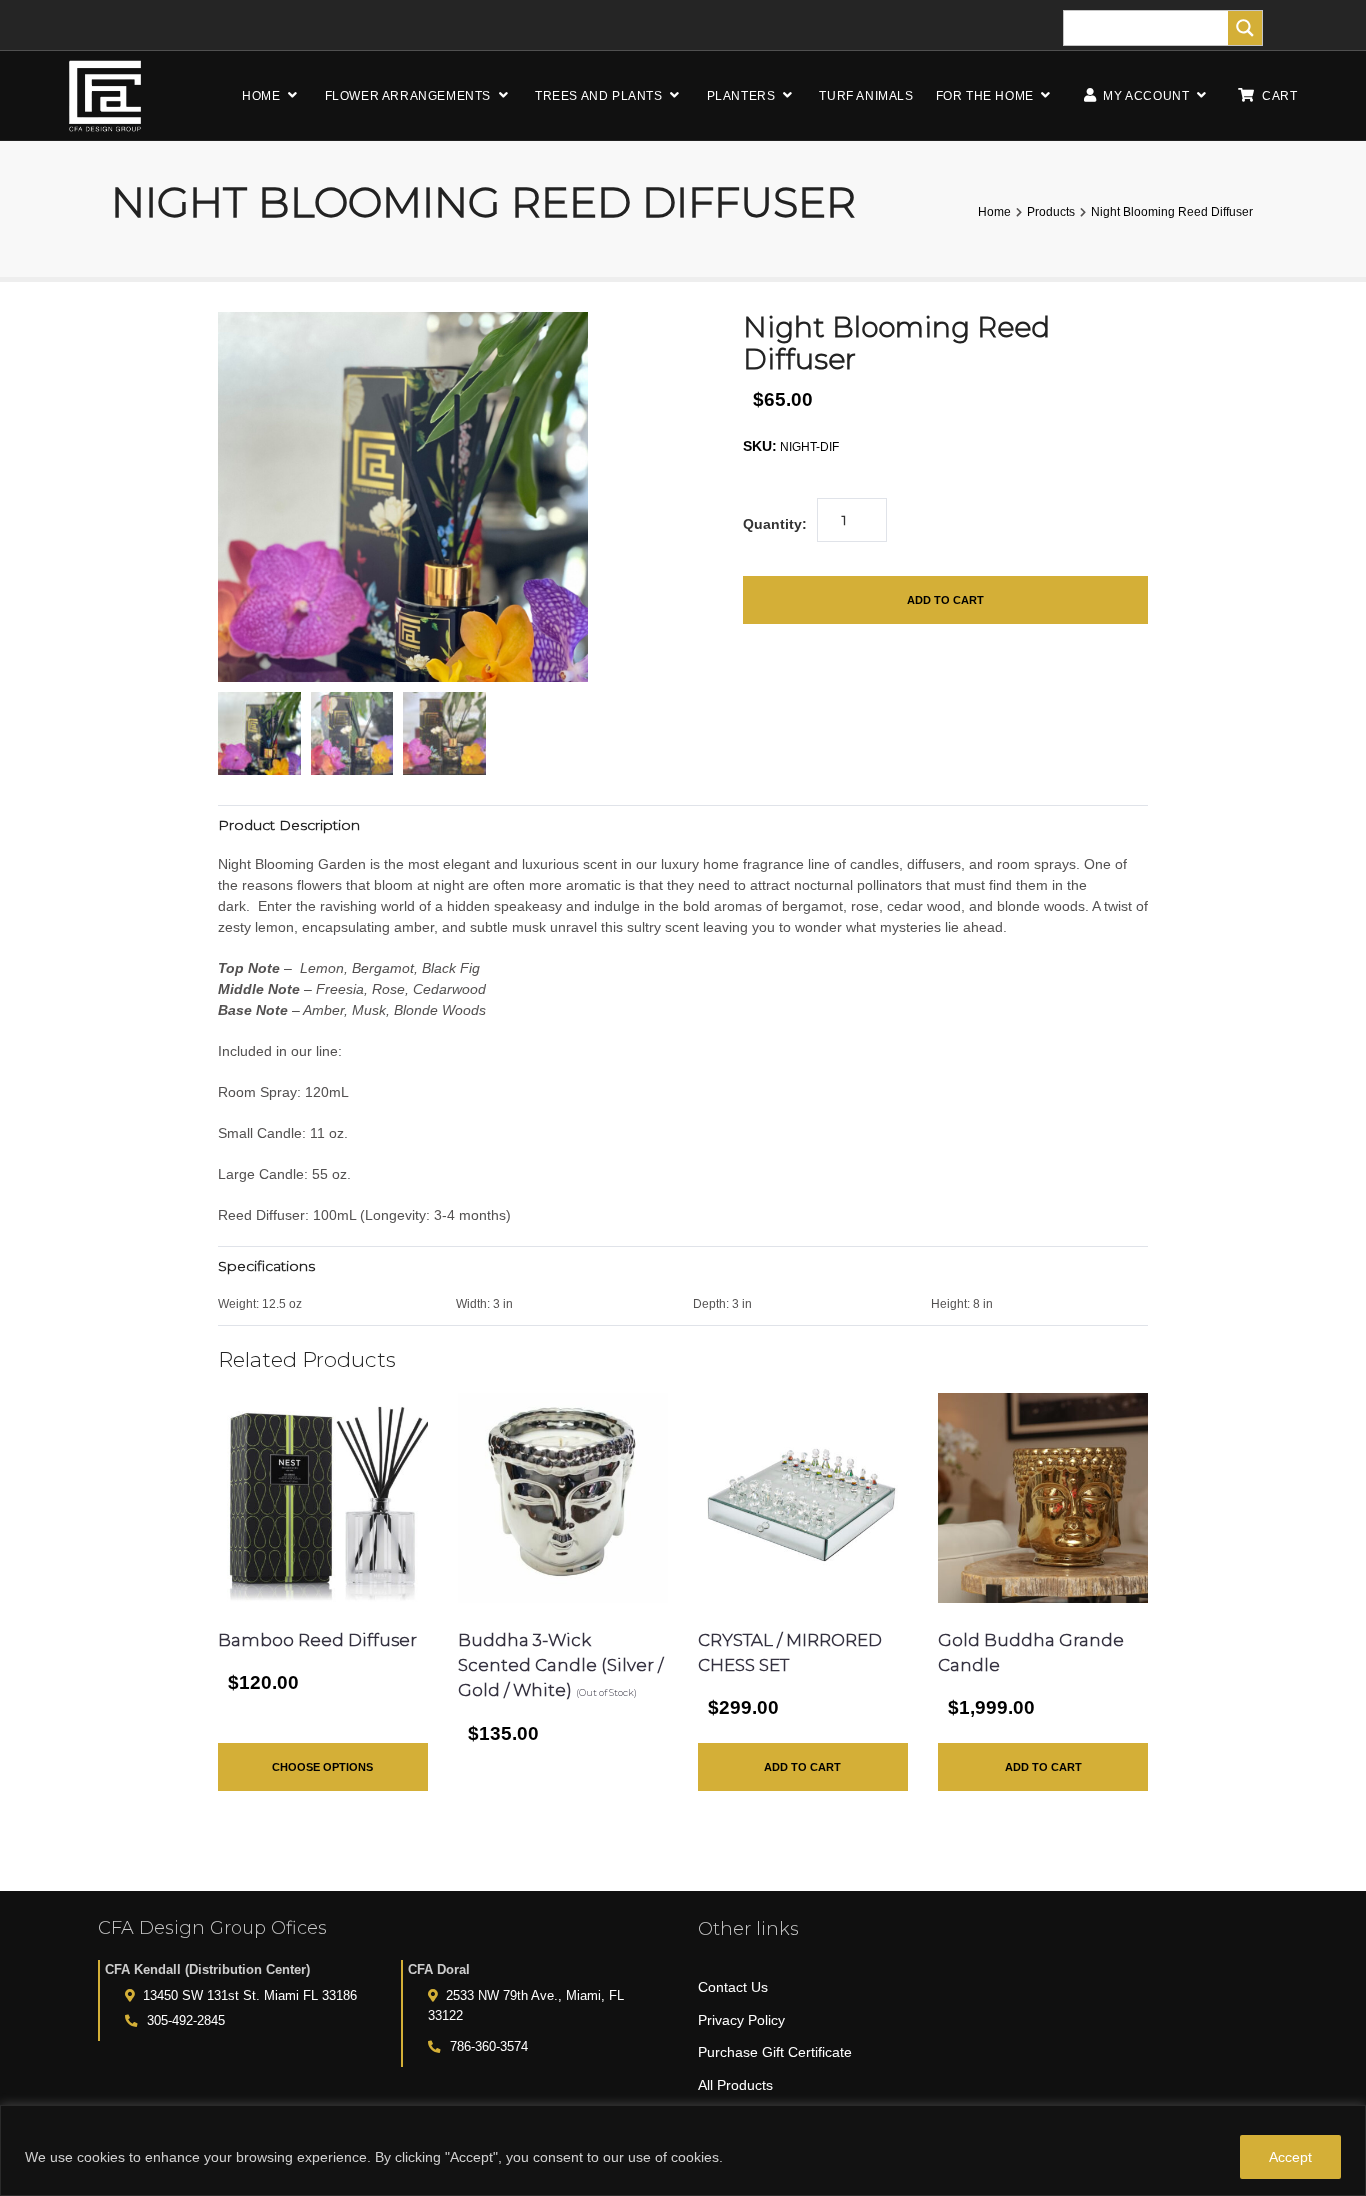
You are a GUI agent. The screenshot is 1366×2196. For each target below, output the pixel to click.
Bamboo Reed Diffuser (317, 1640)
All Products (735, 2085)
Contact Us (733, 1987)
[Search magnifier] (1245, 28)
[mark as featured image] (259, 733)
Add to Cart (945, 600)
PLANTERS (741, 96)
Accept (1290, 2157)
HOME (261, 96)
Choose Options (322, 1767)
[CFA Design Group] (105, 96)
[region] (683, 2150)
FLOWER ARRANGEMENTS (408, 96)
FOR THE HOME (985, 96)
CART (1279, 96)
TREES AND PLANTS (599, 96)
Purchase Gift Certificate (775, 2052)
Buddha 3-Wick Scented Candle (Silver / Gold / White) (560, 1665)
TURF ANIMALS (866, 96)
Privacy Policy (741, 2020)
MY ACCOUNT (1145, 96)
